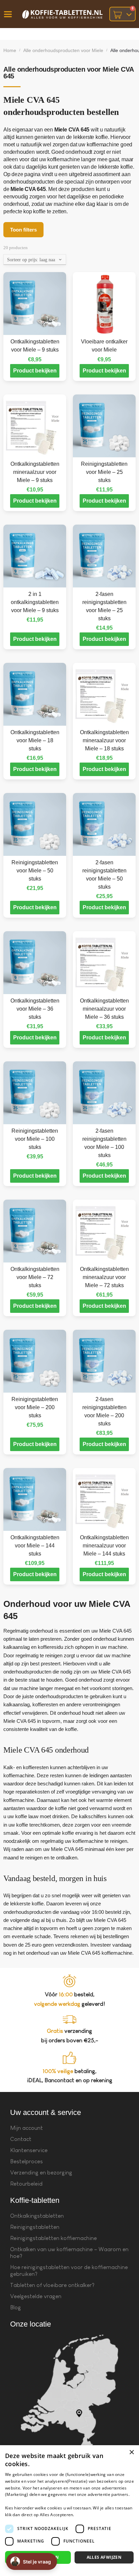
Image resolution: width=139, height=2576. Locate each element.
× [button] (131, 2452)
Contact (21, 2139)
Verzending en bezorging (41, 2173)
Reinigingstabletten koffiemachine (53, 2238)
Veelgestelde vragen (36, 2296)
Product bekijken (35, 371)
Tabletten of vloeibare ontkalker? (52, 2285)
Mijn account (26, 2128)
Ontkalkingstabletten (37, 2216)
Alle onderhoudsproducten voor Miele (63, 50)
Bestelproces (26, 2161)
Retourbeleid (26, 2184)
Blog (16, 2307)
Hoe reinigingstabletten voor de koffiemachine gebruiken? (69, 2271)
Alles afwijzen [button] (104, 2557)
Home (10, 50)
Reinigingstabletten (35, 2227)
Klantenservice (29, 2150)
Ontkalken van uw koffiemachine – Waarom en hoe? (69, 2253)
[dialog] (69, 2511)
